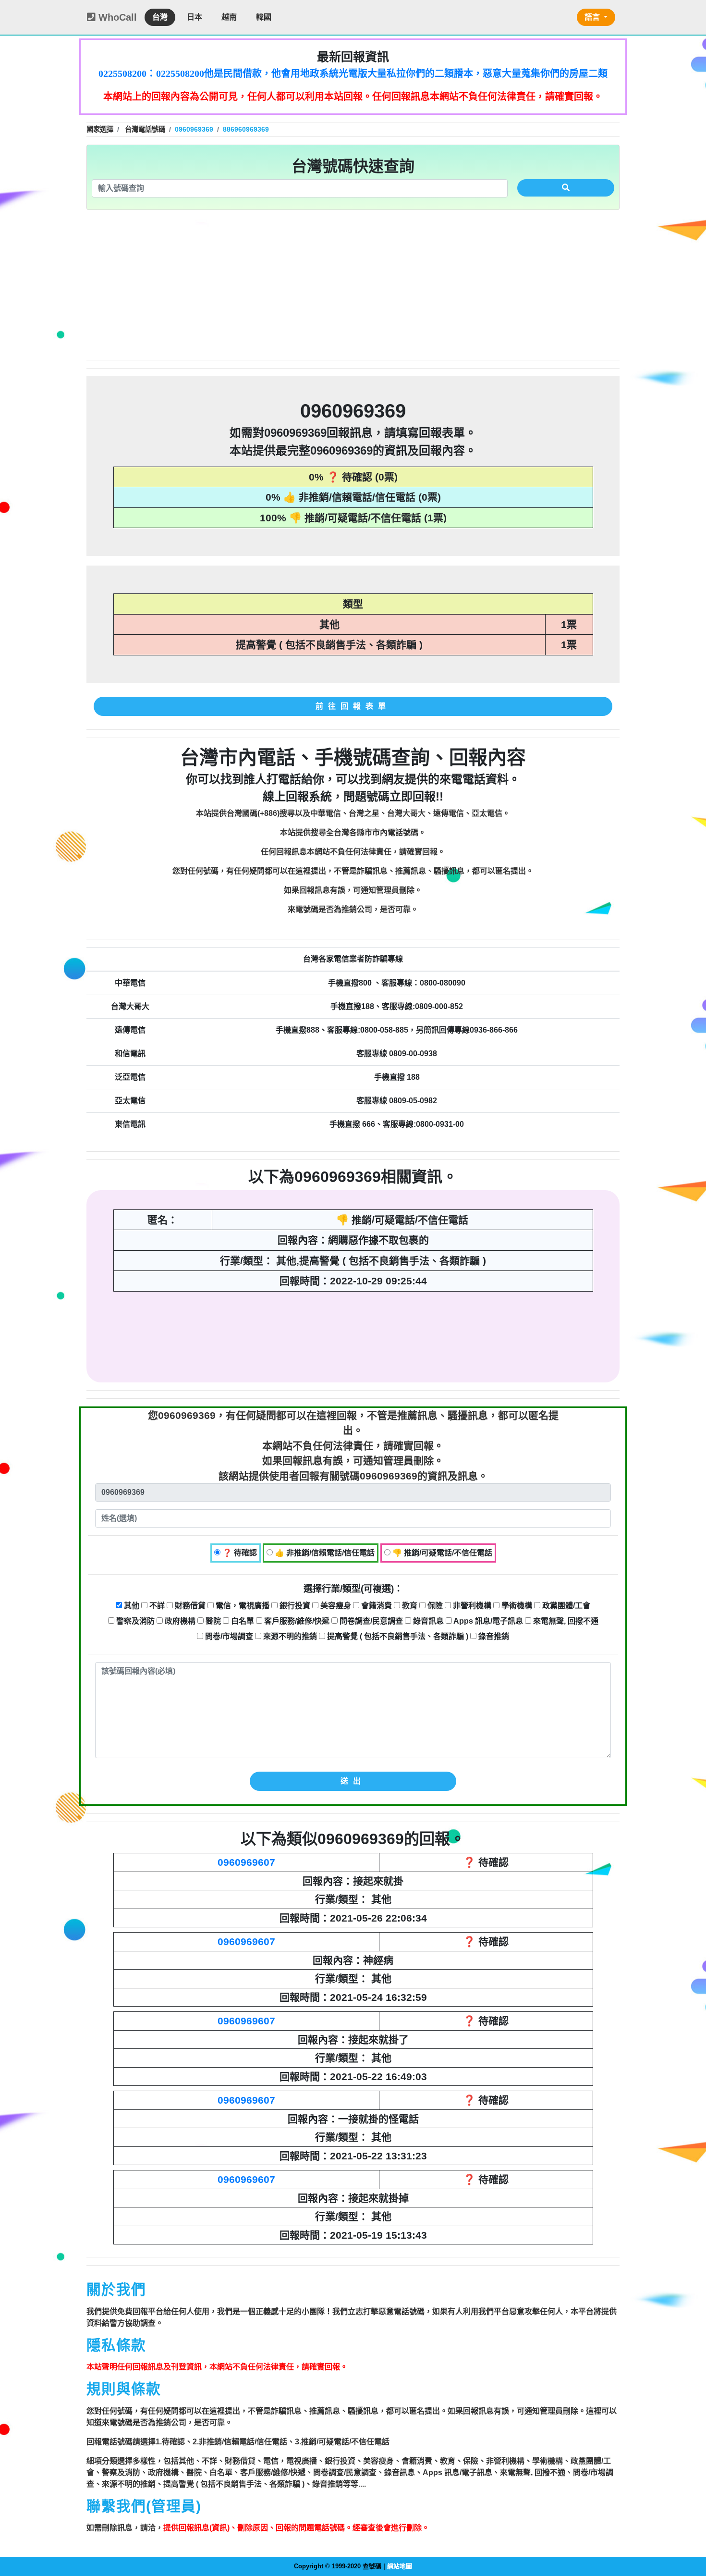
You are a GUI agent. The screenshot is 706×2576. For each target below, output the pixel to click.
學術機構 (516, 1606)
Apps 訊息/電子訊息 (487, 1621)
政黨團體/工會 (565, 1606)
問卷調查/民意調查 (370, 1621)
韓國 (264, 17)
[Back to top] (689, 2527)
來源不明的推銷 (289, 1636)
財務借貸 (189, 1606)
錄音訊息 (427, 1621)
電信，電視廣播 (242, 1606)
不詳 (156, 1606)
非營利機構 (471, 1606)
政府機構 (179, 1621)
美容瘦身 (335, 1606)
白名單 (242, 1621)
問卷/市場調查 (228, 1636)
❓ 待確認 (239, 1553)
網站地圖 (400, 2566)
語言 (593, 17)
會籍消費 (376, 1606)
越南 (229, 17)
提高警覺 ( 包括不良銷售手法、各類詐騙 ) (397, 1636)
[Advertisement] (353, 285)
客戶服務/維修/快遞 (296, 1621)
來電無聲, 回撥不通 (565, 1621)
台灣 (160, 17)
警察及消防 (134, 1621)
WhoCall (116, 17)
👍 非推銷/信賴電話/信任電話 (324, 1553)
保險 (434, 1606)
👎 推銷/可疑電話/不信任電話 (441, 1553)
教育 (409, 1606)
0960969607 (246, 1862)
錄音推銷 (493, 1636)
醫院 (212, 1621)
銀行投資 (294, 1606)
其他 (131, 1606)
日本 (195, 17)
